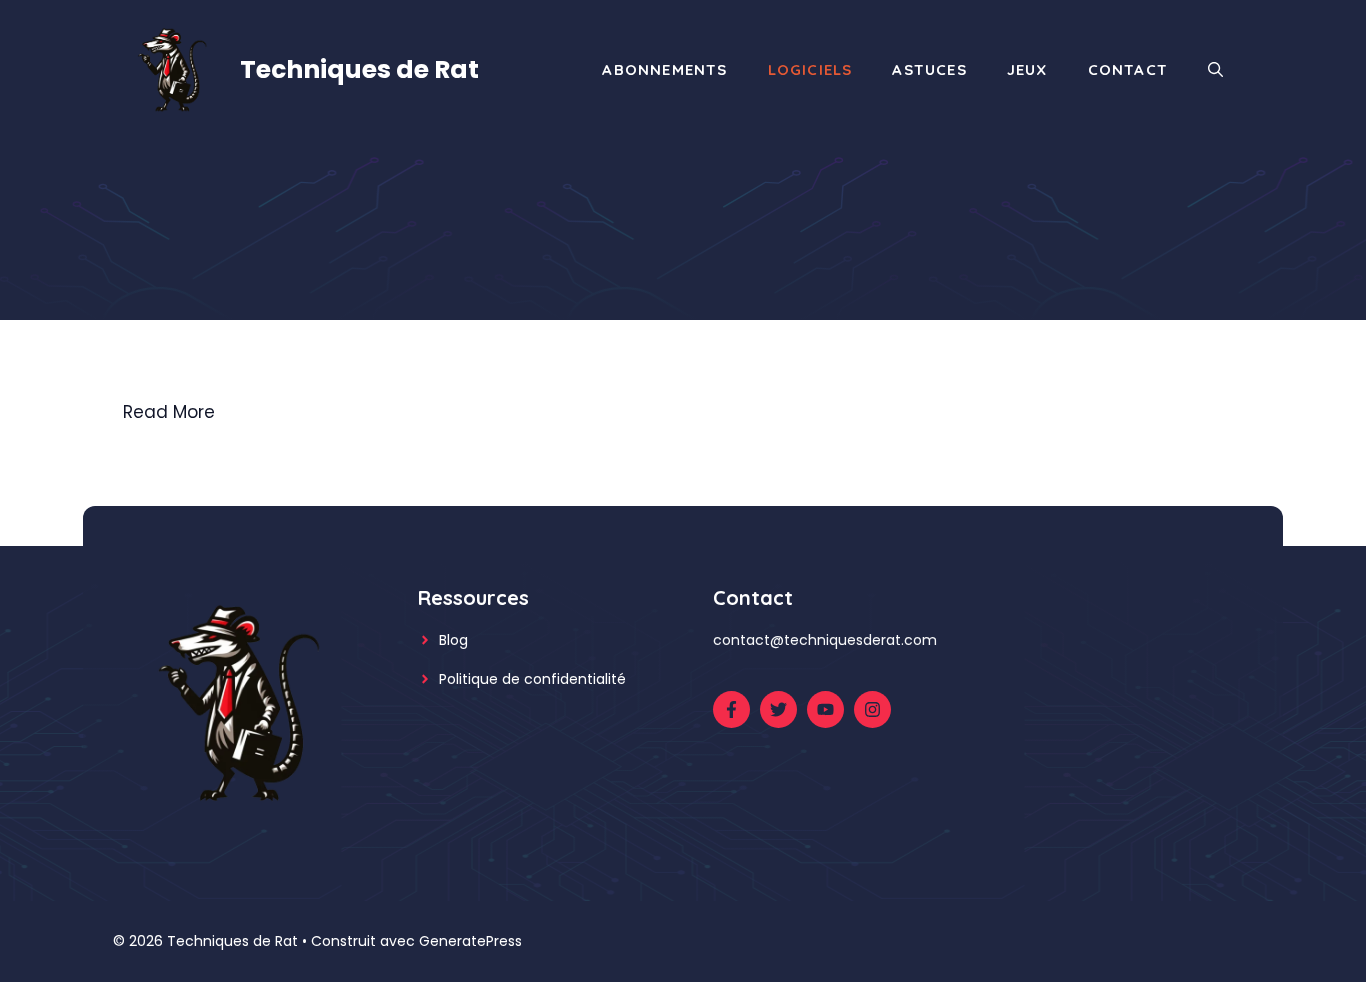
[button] (1215, 70)
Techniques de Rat (359, 69)
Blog (453, 640)
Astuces (929, 69)
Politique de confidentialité (532, 679)
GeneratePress (470, 941)
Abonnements (664, 69)
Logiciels (810, 69)
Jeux (1027, 69)
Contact (1128, 69)
